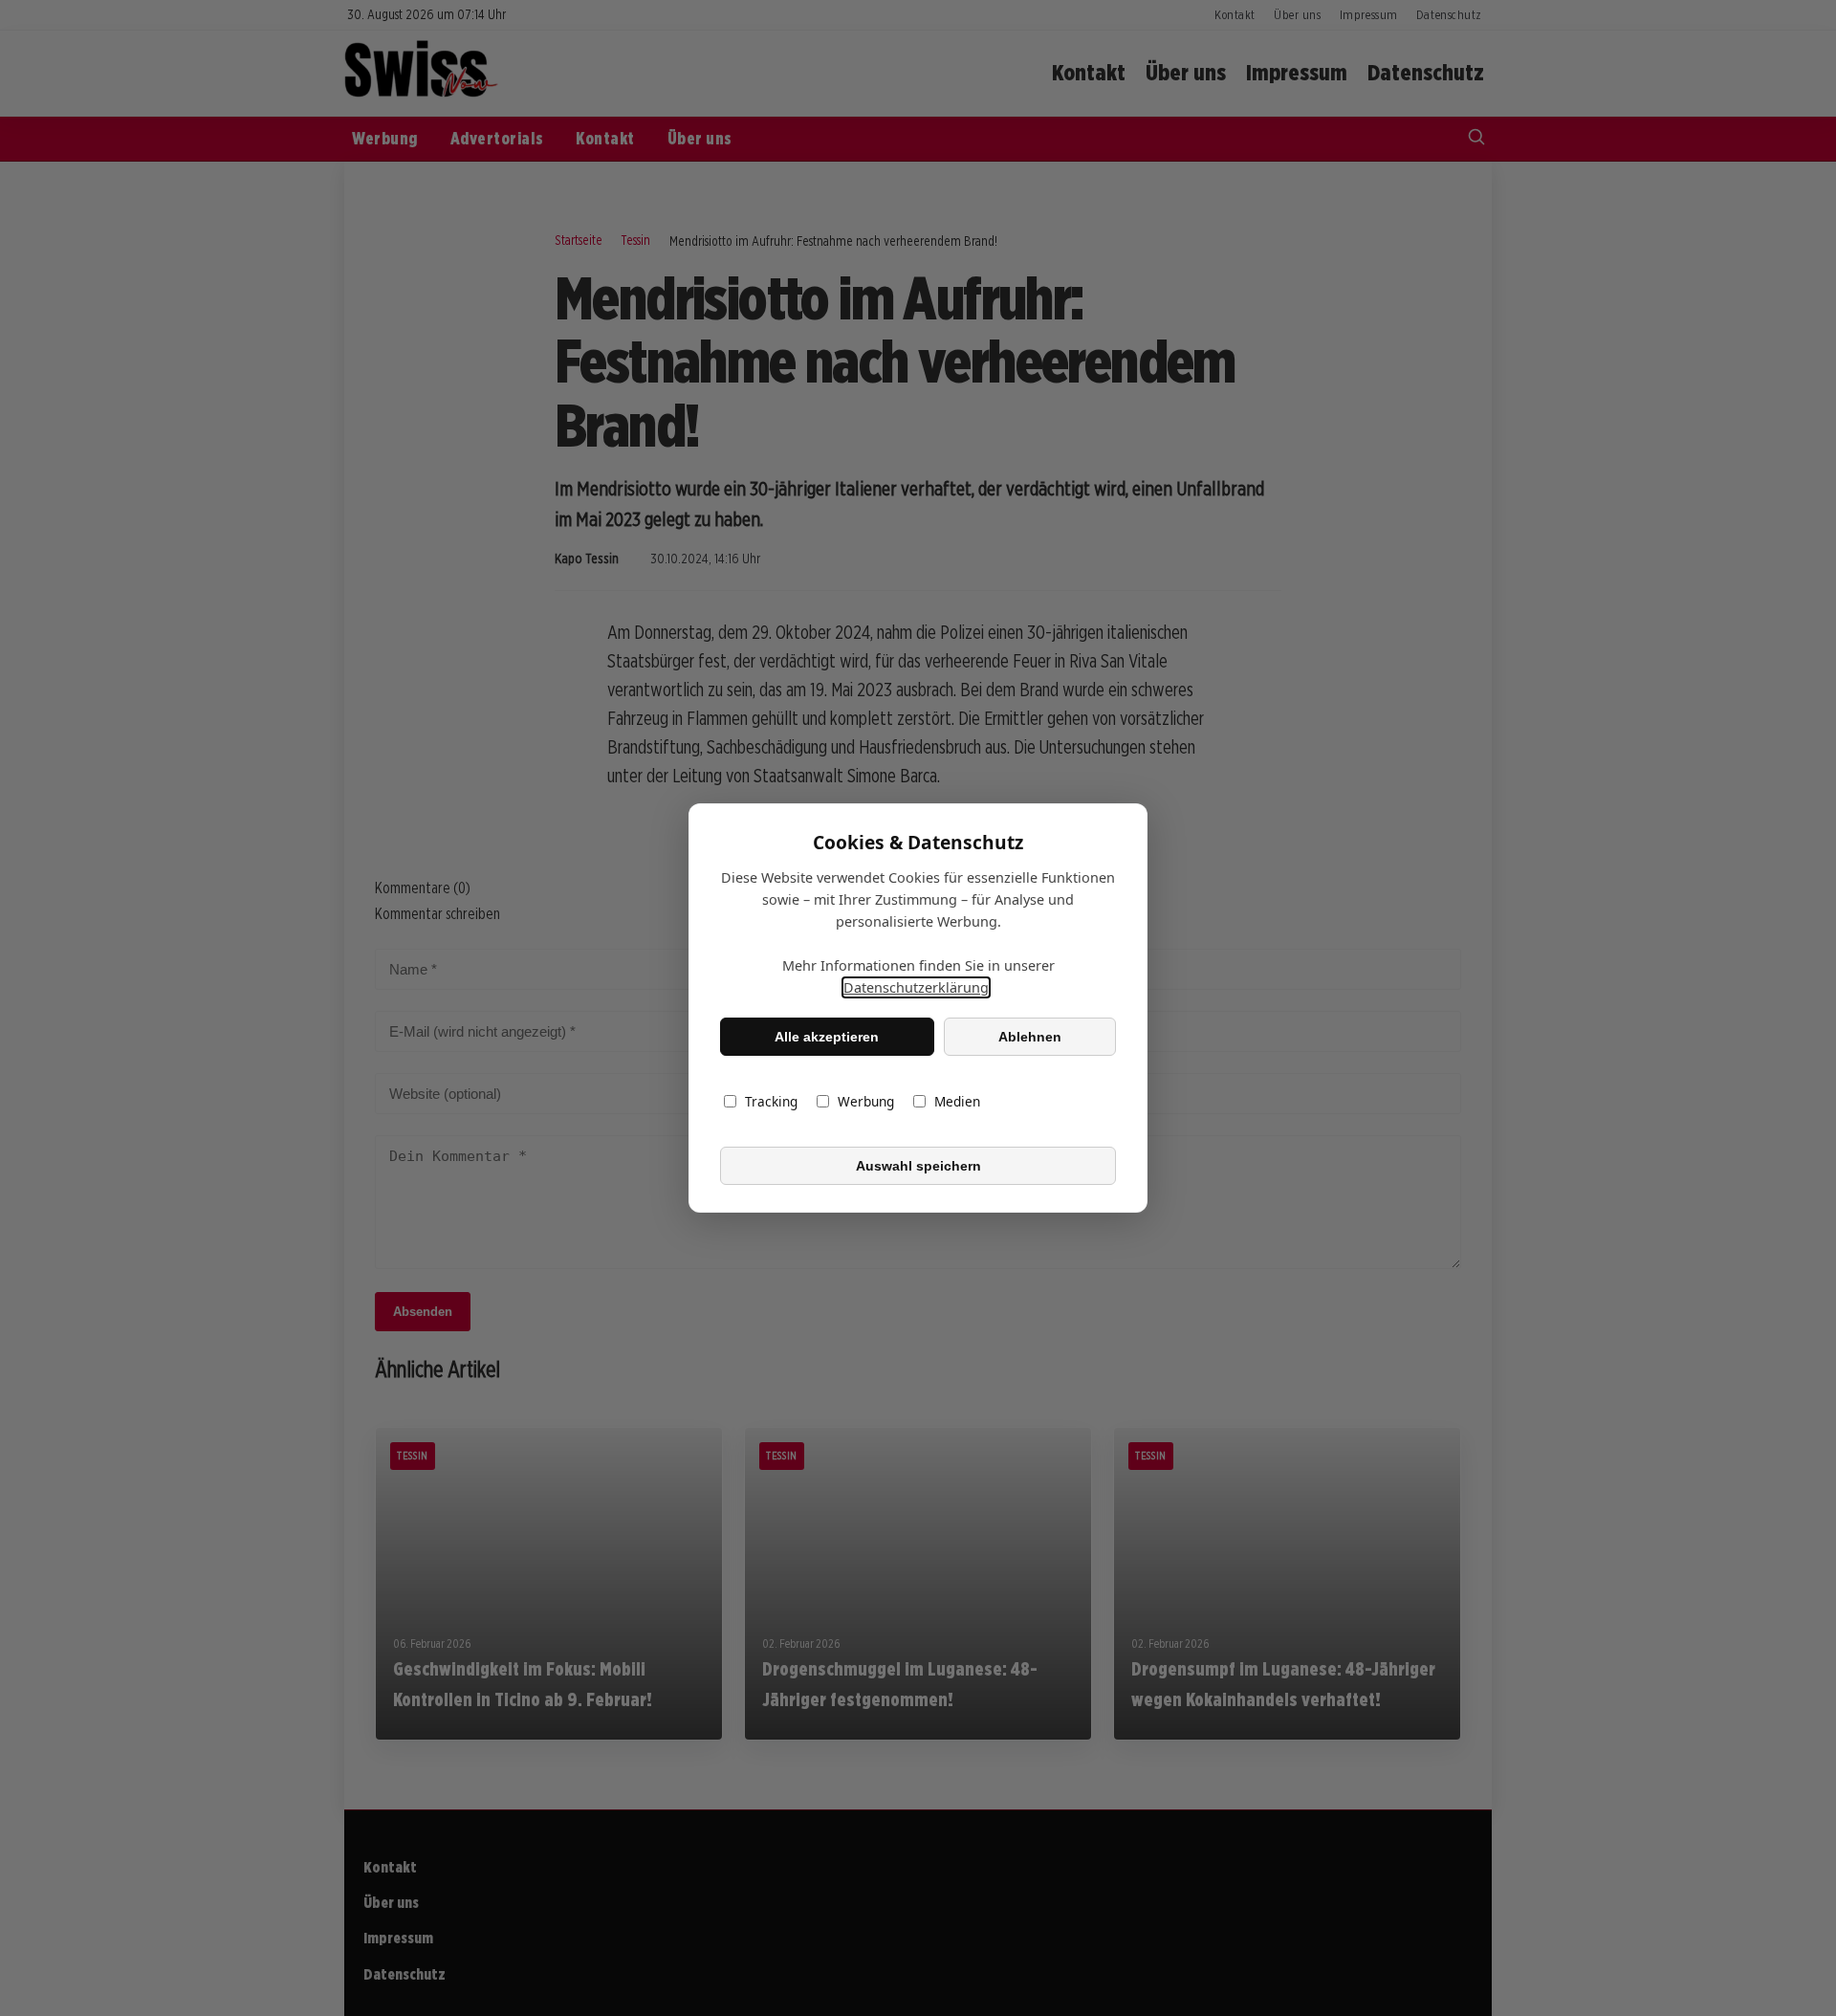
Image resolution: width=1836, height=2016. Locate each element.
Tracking (771, 1101)
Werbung (866, 1101)
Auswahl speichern (918, 1166)
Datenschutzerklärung (916, 987)
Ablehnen (1030, 1037)
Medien (957, 1101)
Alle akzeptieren (827, 1037)
